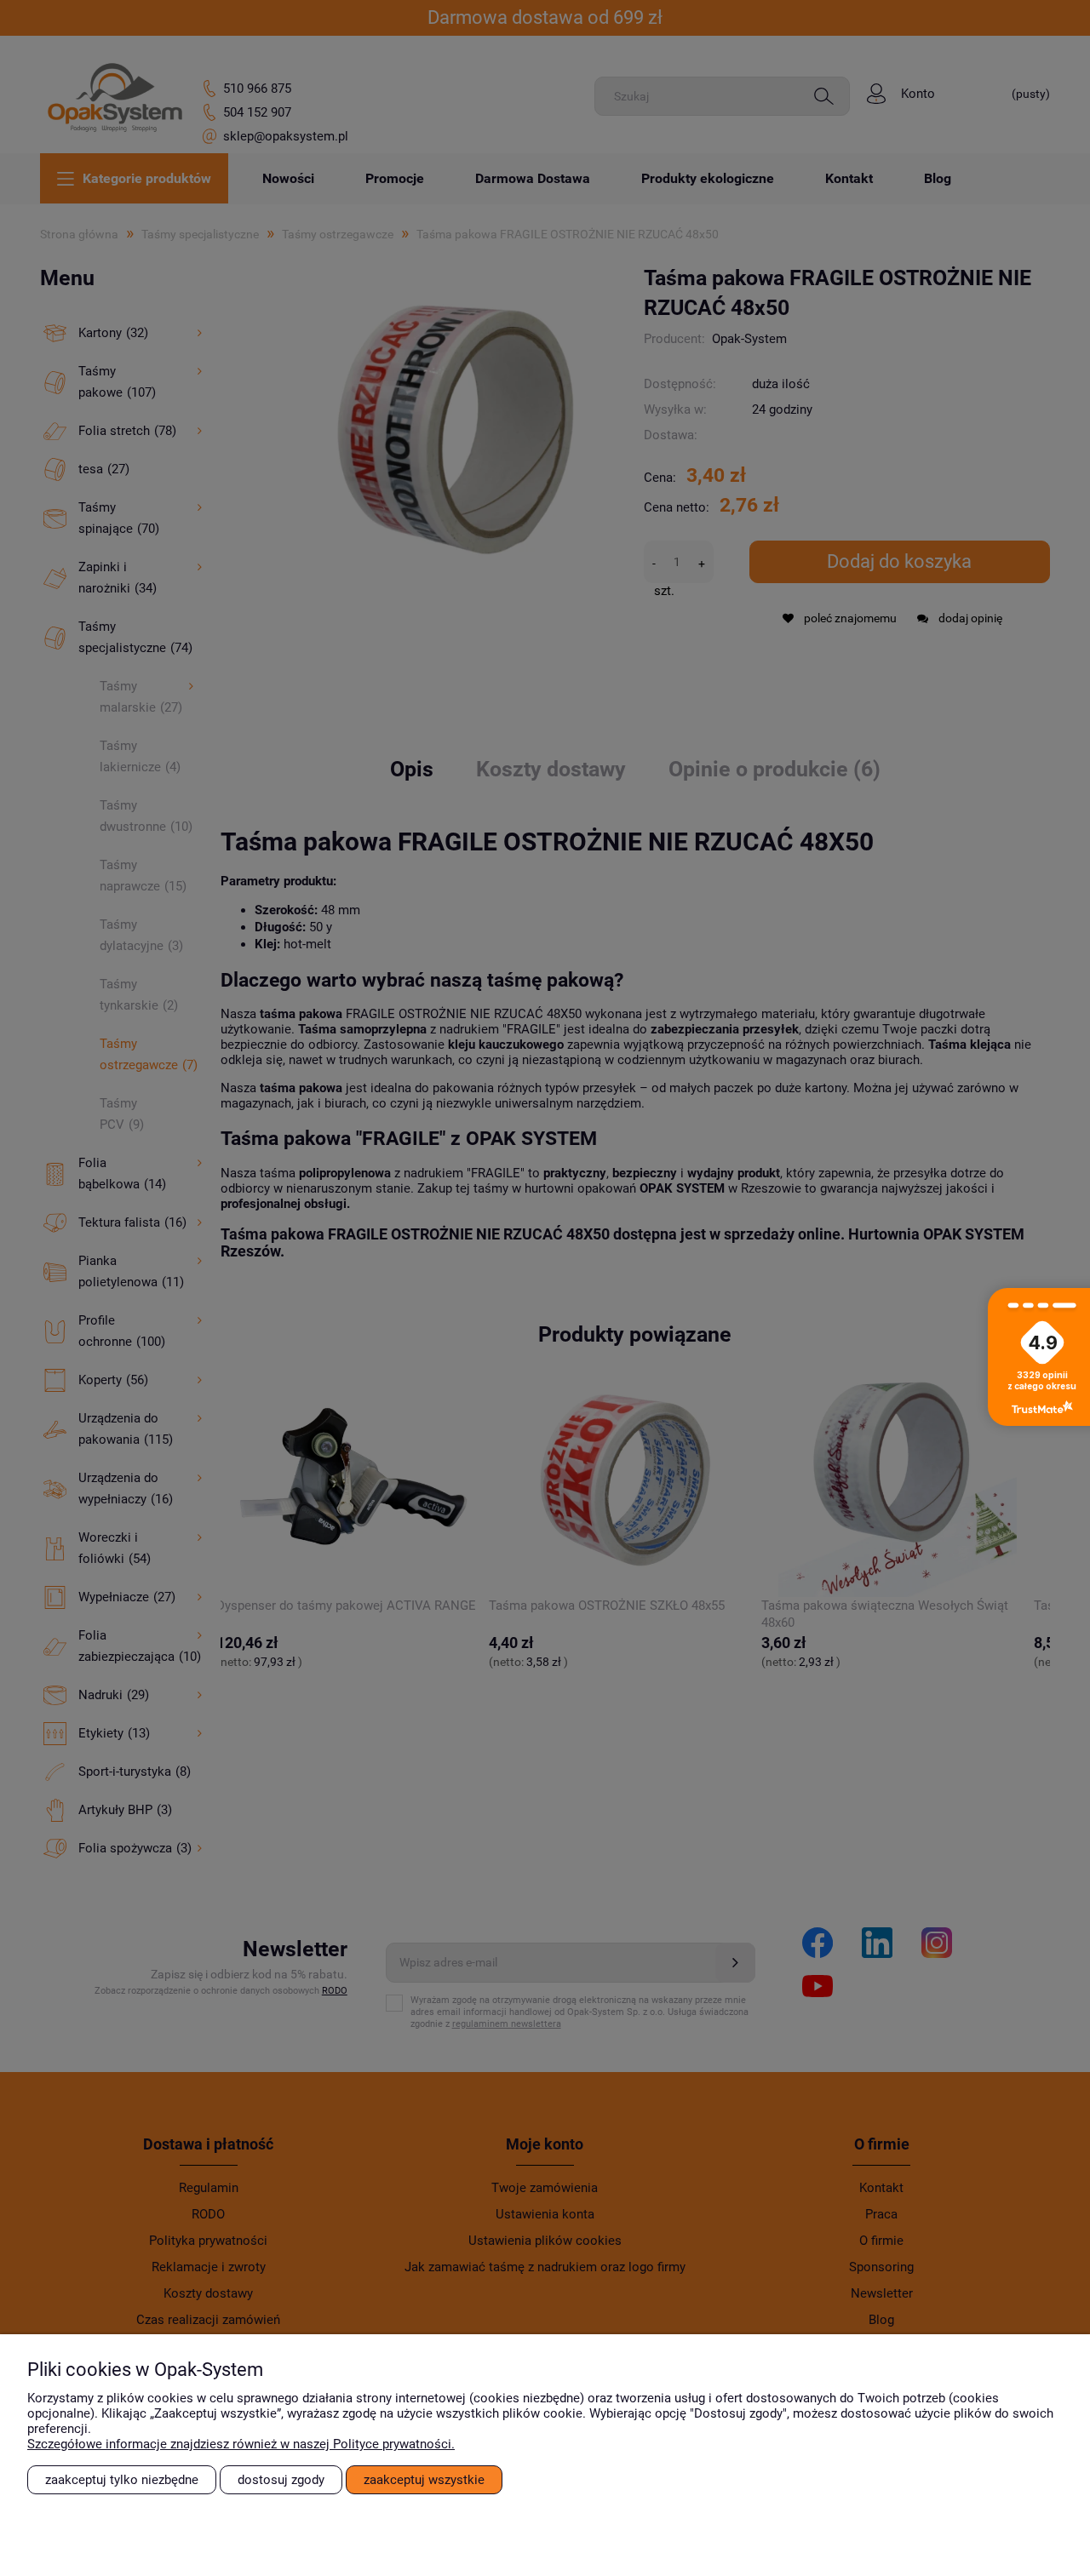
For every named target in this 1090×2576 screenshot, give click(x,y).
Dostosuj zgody (281, 2480)
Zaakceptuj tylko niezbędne (122, 2480)
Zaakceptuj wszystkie (424, 2480)
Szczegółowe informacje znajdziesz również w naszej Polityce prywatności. (241, 2444)
